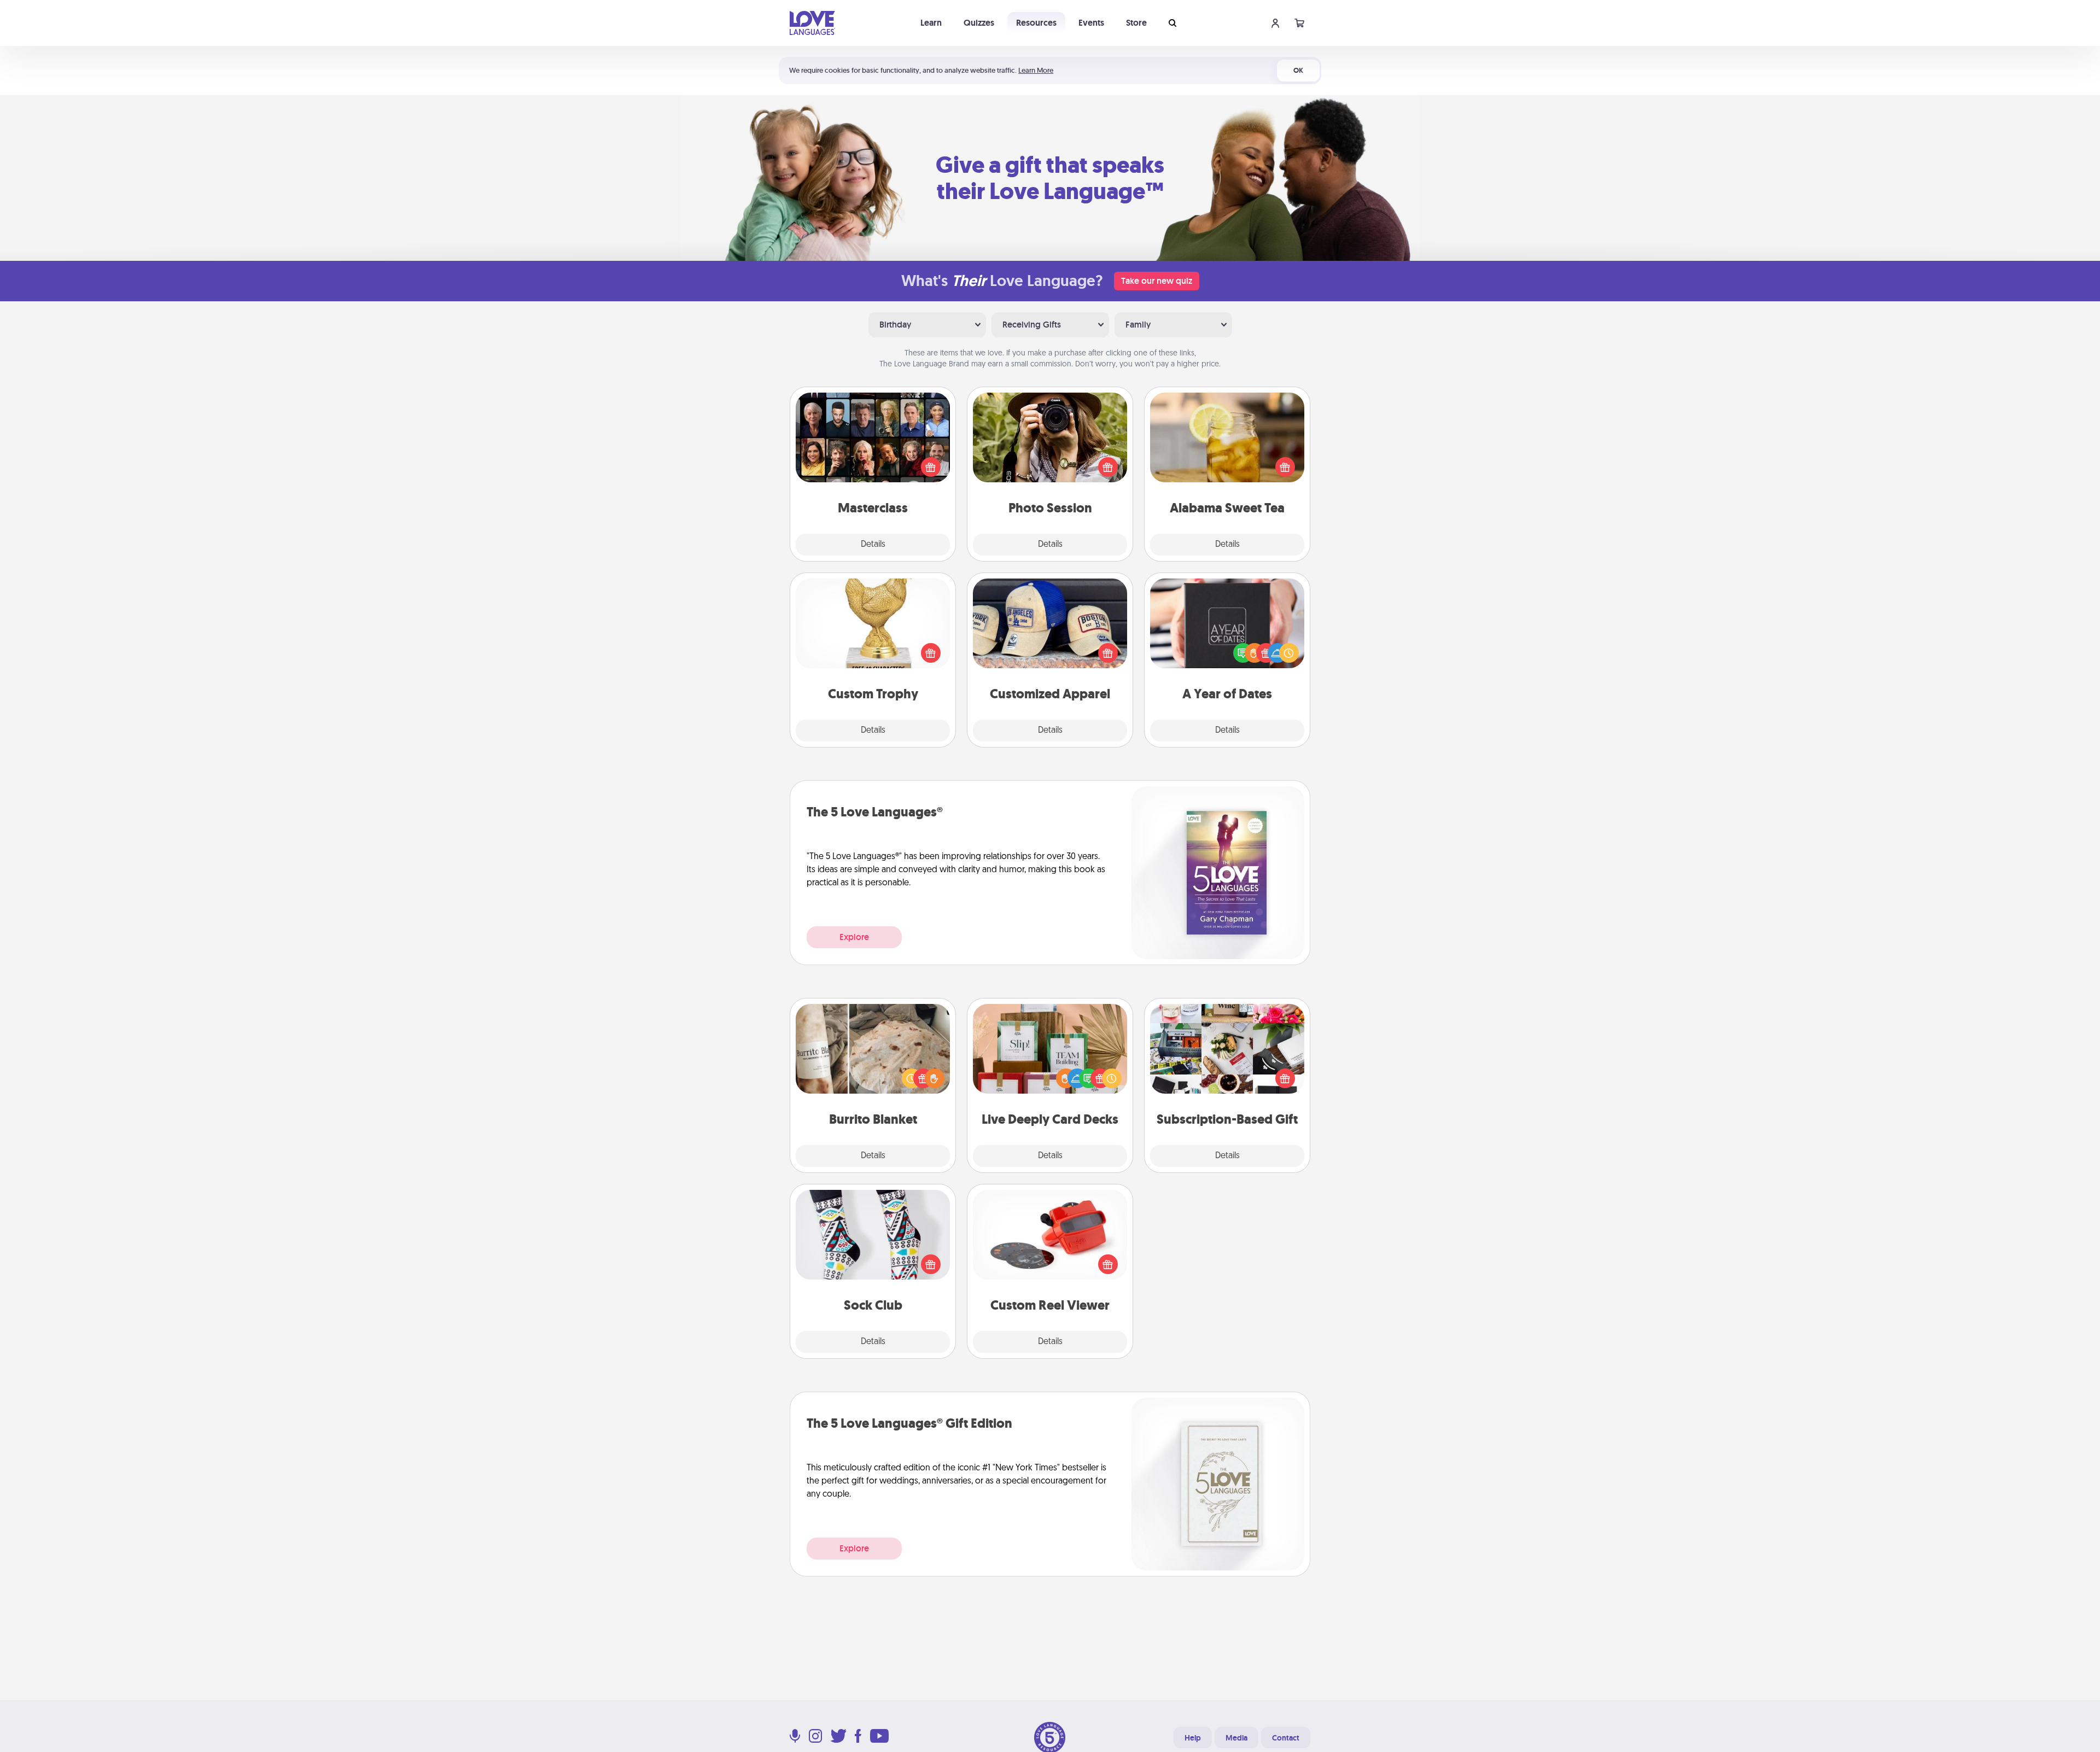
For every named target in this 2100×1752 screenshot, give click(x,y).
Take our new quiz (1157, 281)
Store (1136, 23)
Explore (854, 937)
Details (873, 545)
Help (1193, 1738)
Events (1091, 23)
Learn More (1036, 70)
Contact (1286, 1738)
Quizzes (979, 23)
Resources (1036, 23)
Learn (931, 23)
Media (1236, 1738)
